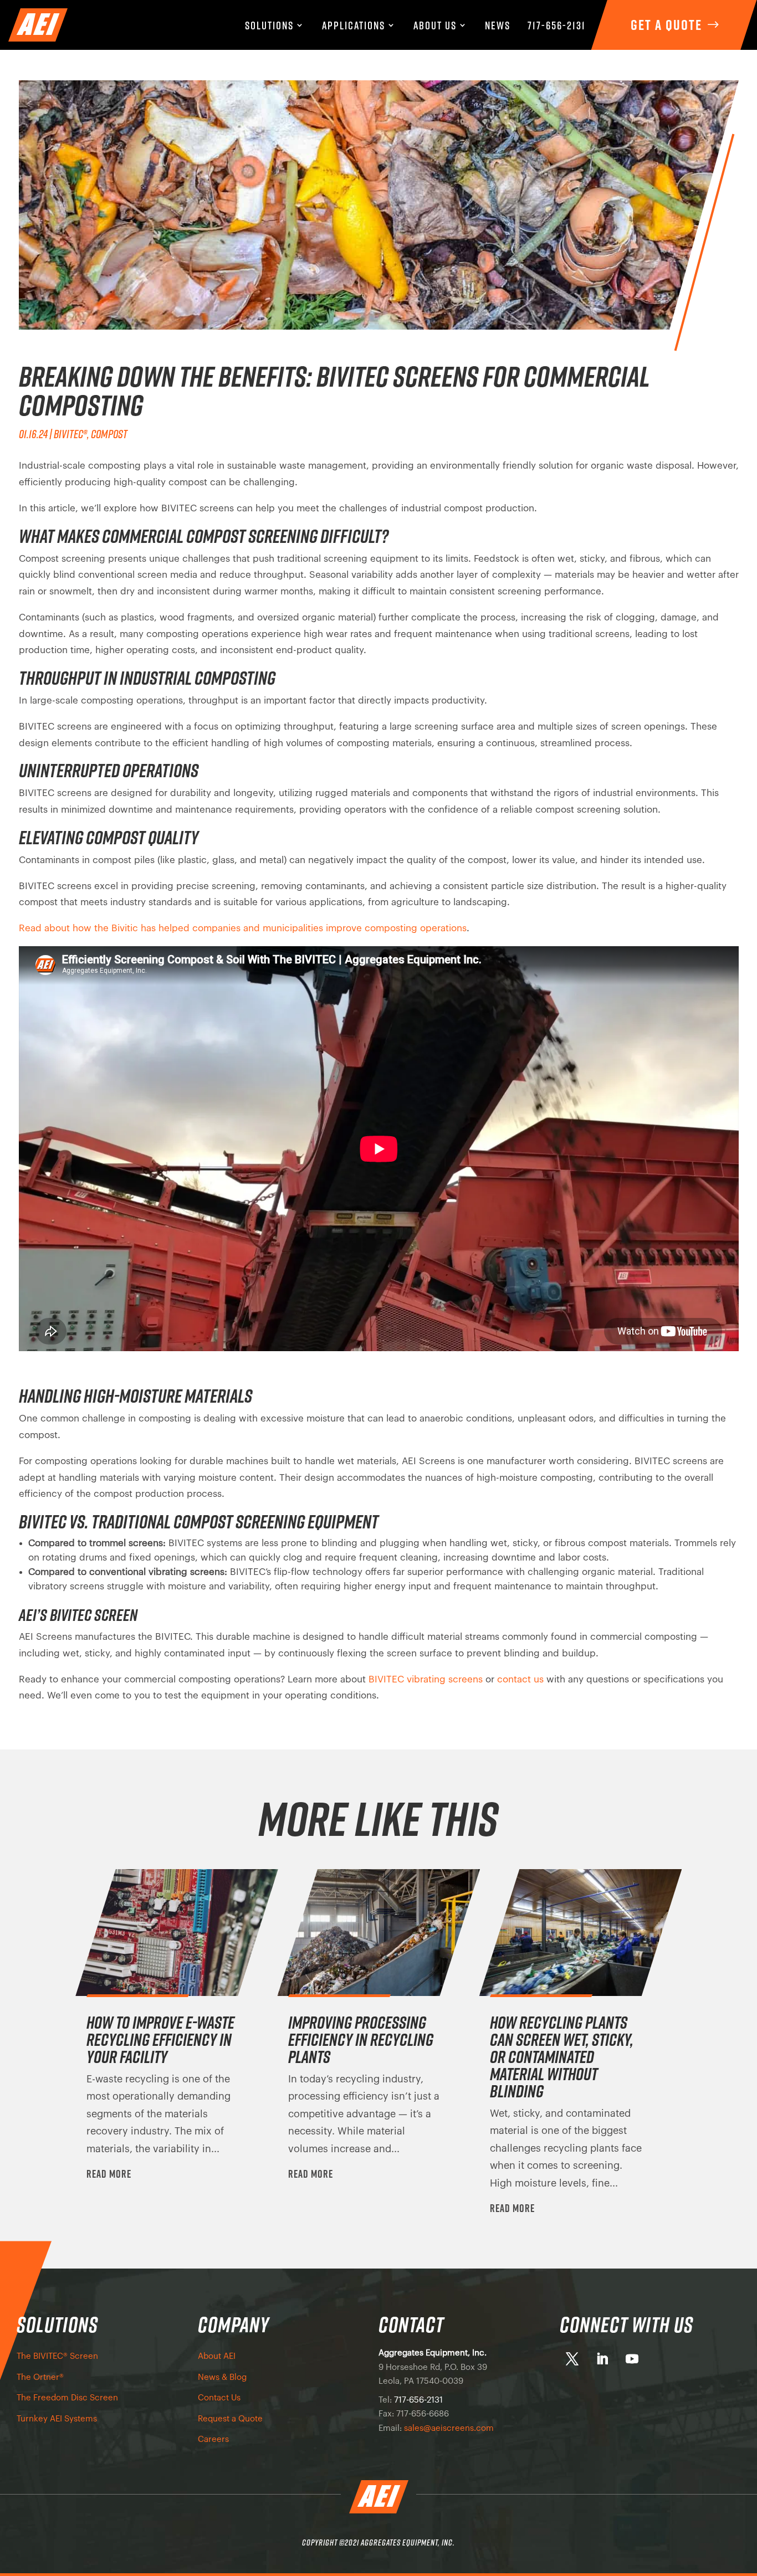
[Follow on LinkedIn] (602, 2359)
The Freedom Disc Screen (67, 2398)
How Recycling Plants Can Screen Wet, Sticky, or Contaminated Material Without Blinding (562, 2057)
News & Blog (222, 2377)
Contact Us (219, 2398)
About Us (435, 26)
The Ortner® (40, 2377)
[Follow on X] (572, 2359)
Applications (354, 26)
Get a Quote (666, 25)
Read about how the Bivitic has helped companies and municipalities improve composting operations (243, 928)
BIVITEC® (70, 434)
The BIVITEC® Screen (57, 2356)
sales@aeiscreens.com (449, 2428)
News (498, 26)
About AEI (217, 2356)
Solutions (269, 26)
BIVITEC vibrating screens (426, 1679)
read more (109, 2174)
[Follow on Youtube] (632, 2359)
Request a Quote (230, 2419)
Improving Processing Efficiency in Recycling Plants (361, 2039)
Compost (109, 434)
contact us (520, 1679)
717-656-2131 (557, 26)
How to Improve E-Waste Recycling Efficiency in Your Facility (160, 2039)
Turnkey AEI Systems (57, 2419)
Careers (213, 2439)
